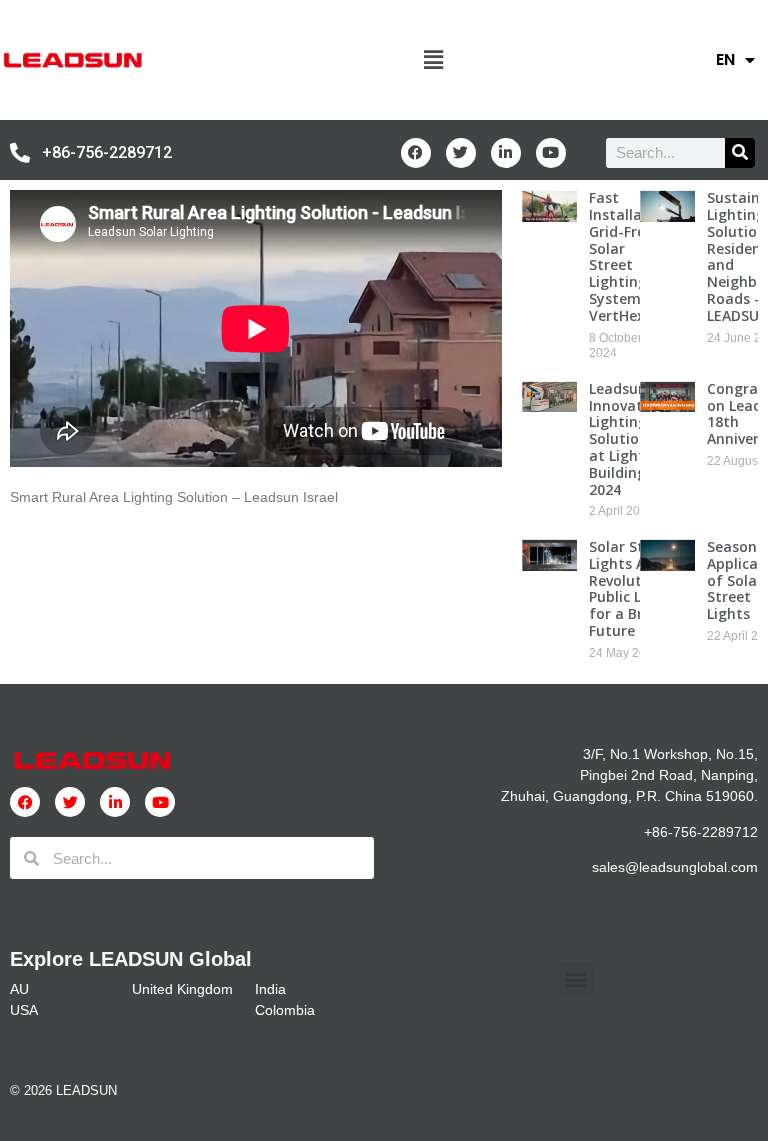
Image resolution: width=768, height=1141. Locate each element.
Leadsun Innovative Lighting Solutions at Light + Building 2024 (625, 439)
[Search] (740, 153)
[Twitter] (461, 153)
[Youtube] (551, 153)
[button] (433, 60)
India (270, 989)
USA (24, 1010)
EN (725, 59)
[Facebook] (416, 153)
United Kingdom (182, 989)
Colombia (285, 1010)
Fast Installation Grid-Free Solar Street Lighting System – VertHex (630, 256)
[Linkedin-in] (506, 153)
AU (19, 989)
